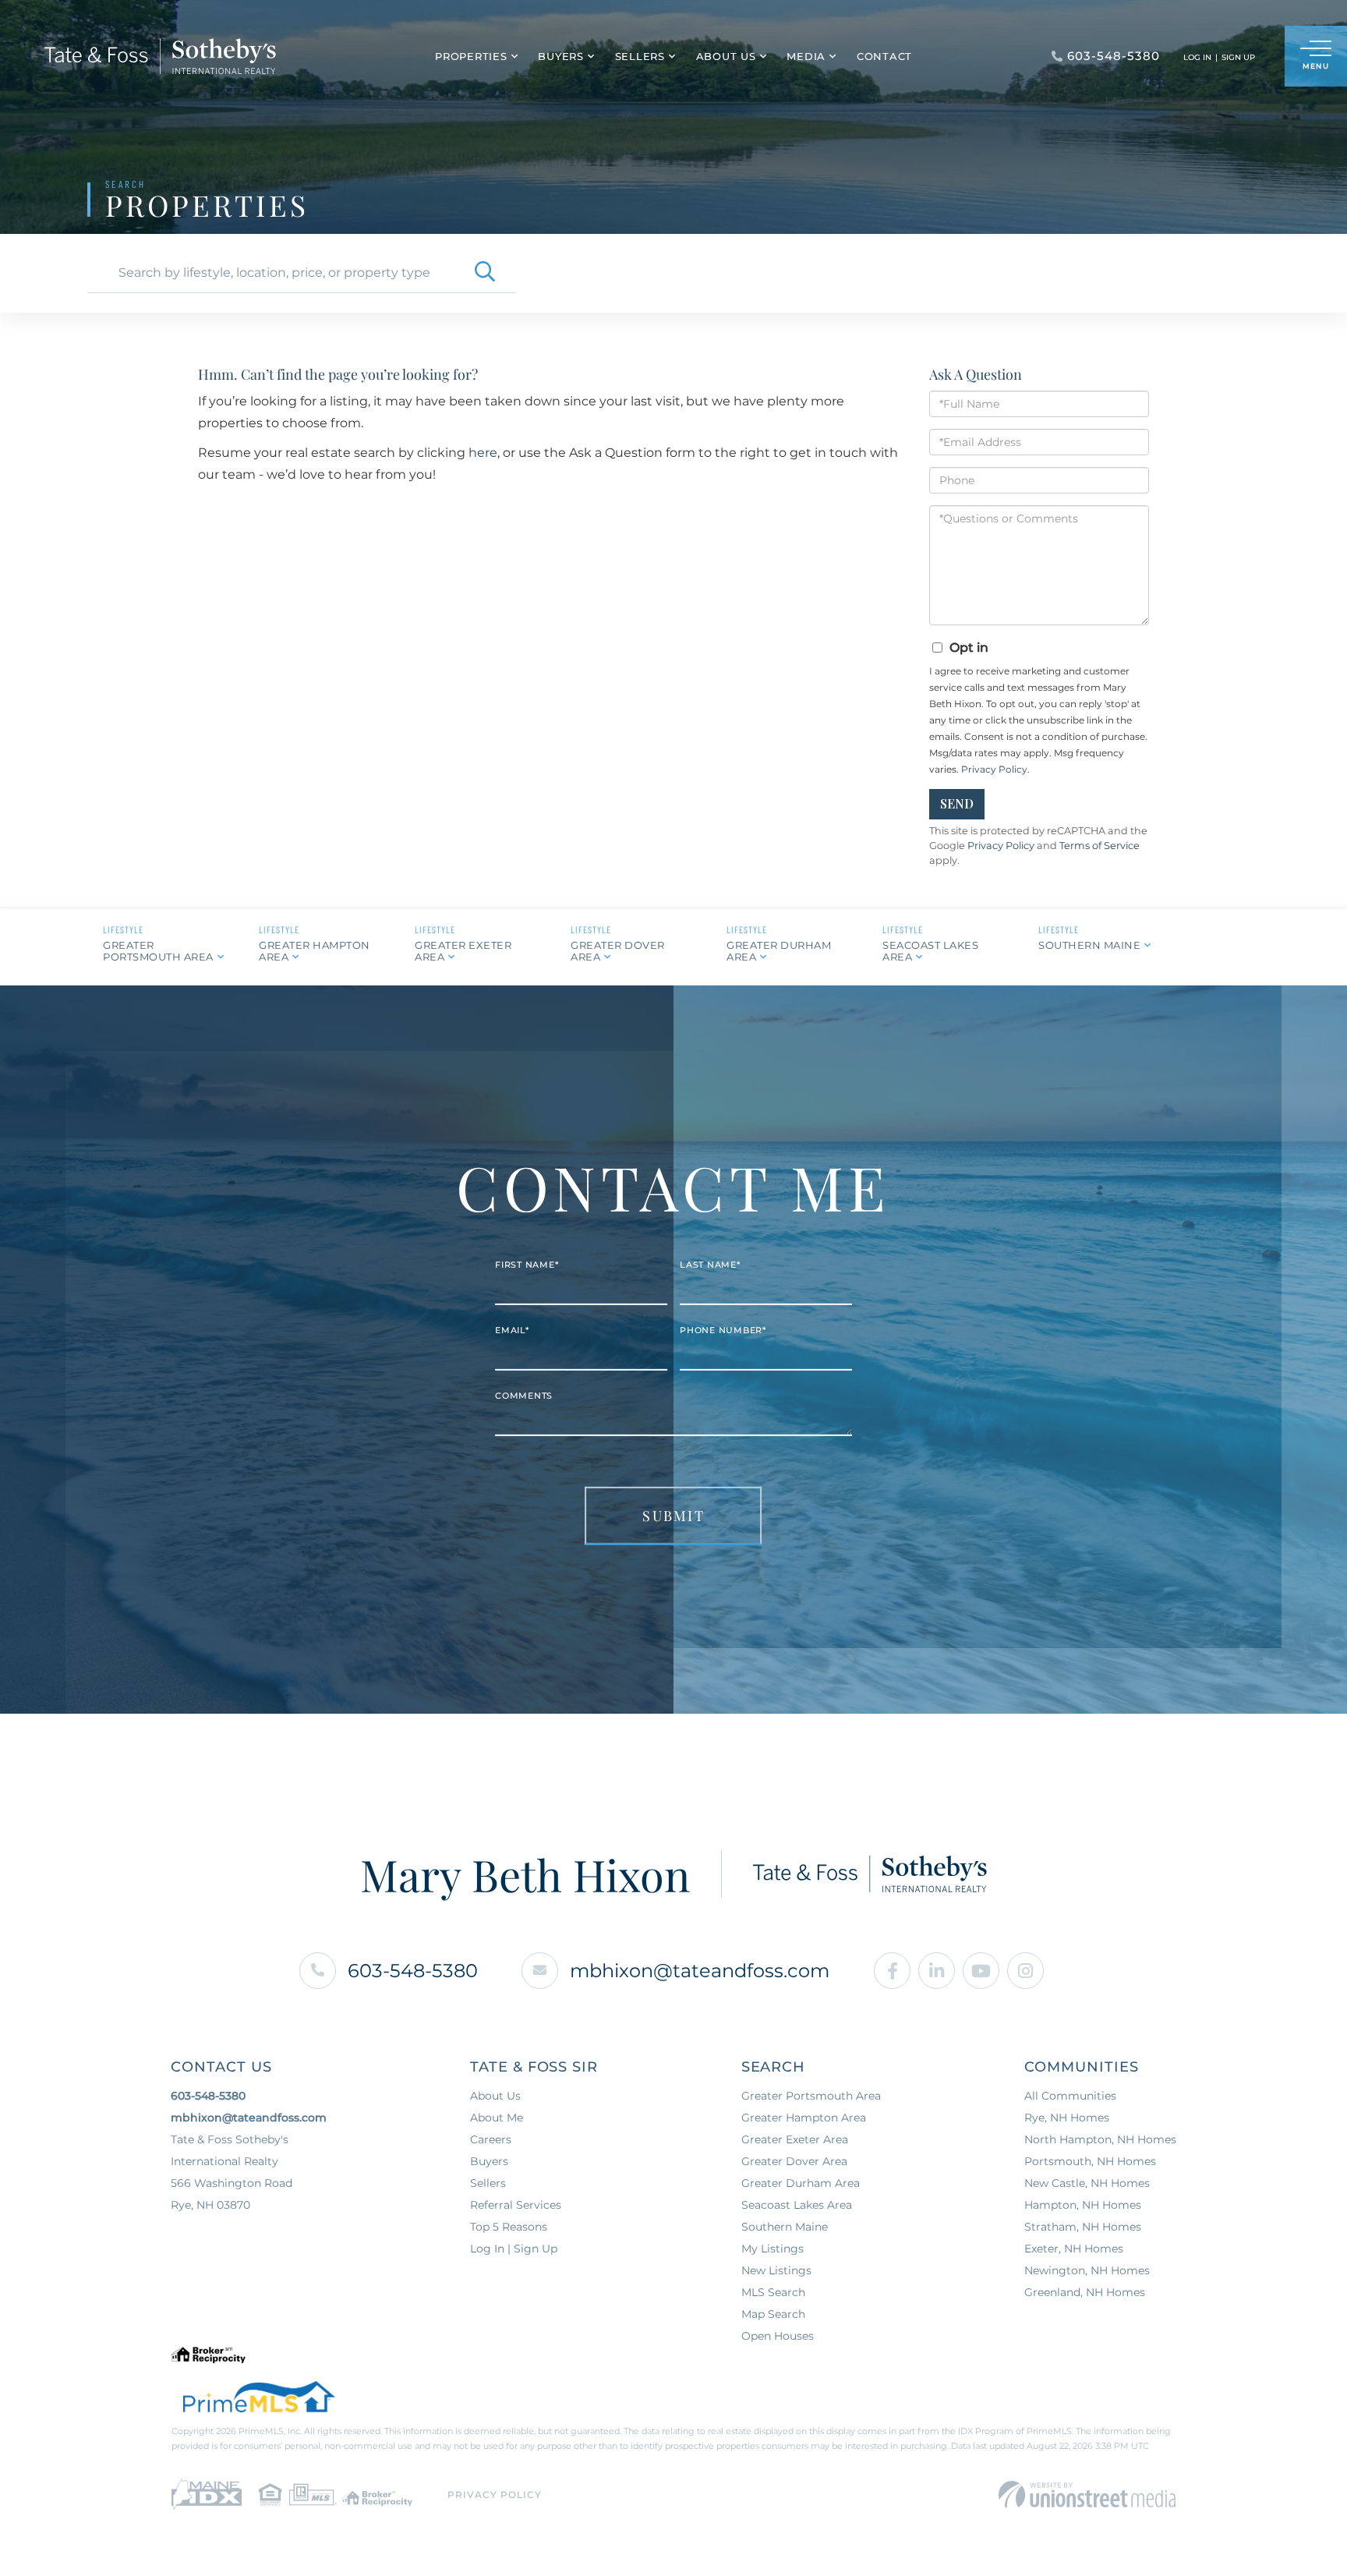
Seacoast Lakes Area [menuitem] (797, 2205)
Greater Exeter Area (463, 951)
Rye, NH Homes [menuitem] (1067, 2118)
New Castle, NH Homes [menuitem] (1087, 2183)
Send (957, 803)
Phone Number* (723, 1330)
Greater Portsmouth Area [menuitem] (811, 2096)
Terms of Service (1100, 846)
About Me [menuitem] (497, 2118)
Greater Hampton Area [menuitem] (804, 2118)
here (483, 453)
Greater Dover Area (618, 951)
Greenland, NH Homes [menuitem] (1085, 2292)
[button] (485, 273)
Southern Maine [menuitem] (785, 2227)
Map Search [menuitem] (773, 2314)
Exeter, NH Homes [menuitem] (1074, 2249)
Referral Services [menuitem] (516, 2205)
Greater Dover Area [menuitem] (794, 2161)
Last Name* (710, 1265)
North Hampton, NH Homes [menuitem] (1100, 2139)
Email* (512, 1330)
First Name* (527, 1265)
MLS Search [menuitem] (773, 2292)
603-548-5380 (413, 1971)
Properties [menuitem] (471, 56)
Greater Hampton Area (315, 951)
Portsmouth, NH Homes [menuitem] (1090, 2161)
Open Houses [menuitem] (778, 2336)
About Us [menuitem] (726, 56)
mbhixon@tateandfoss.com (700, 1971)
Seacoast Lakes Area (930, 951)
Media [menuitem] (806, 56)
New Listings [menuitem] (776, 2270)
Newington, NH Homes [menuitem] (1087, 2270)
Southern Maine (1089, 945)
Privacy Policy (994, 769)
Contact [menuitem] (884, 56)
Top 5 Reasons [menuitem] (509, 2227)
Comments (524, 1396)
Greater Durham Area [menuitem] (801, 2183)
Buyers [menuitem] (561, 56)
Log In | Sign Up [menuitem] (514, 2249)
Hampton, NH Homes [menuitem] (1083, 2205)
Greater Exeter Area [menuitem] (795, 2139)
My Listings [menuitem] (772, 2249)
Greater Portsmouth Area (158, 951)
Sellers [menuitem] (640, 56)
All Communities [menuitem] (1070, 2096)
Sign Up (1238, 57)
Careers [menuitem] (491, 2139)
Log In (1197, 57)
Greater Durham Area (779, 951)
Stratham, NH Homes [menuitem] (1083, 2227)
